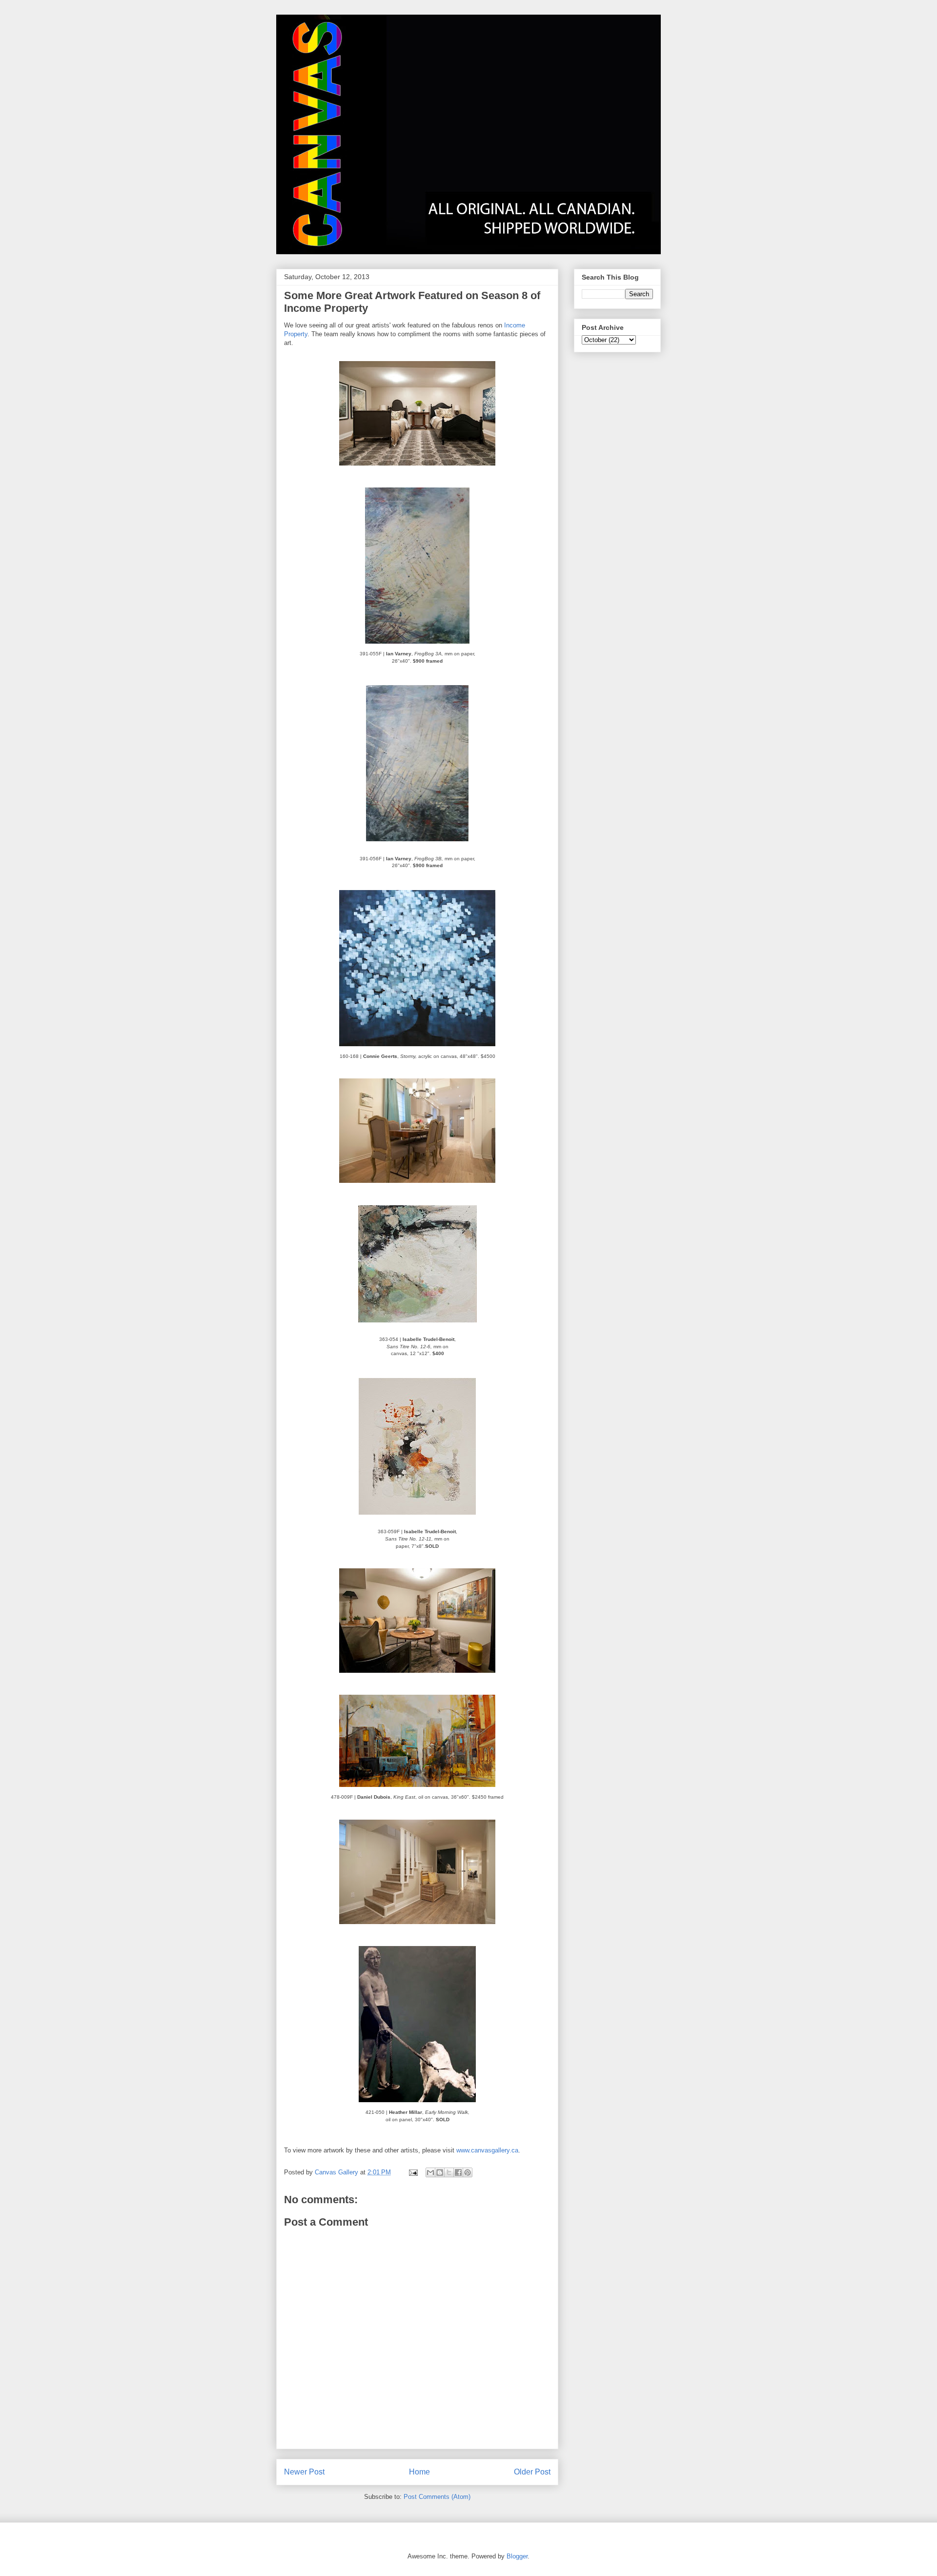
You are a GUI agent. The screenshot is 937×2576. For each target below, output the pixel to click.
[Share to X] (449, 2172)
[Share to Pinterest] (468, 2172)
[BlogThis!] (440, 2172)
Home (419, 2472)
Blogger (517, 2556)
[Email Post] (413, 2172)
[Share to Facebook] (458, 2172)
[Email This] (430, 2172)
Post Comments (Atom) (437, 2497)
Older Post (532, 2472)
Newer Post (304, 2472)
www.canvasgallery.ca (487, 2150)
